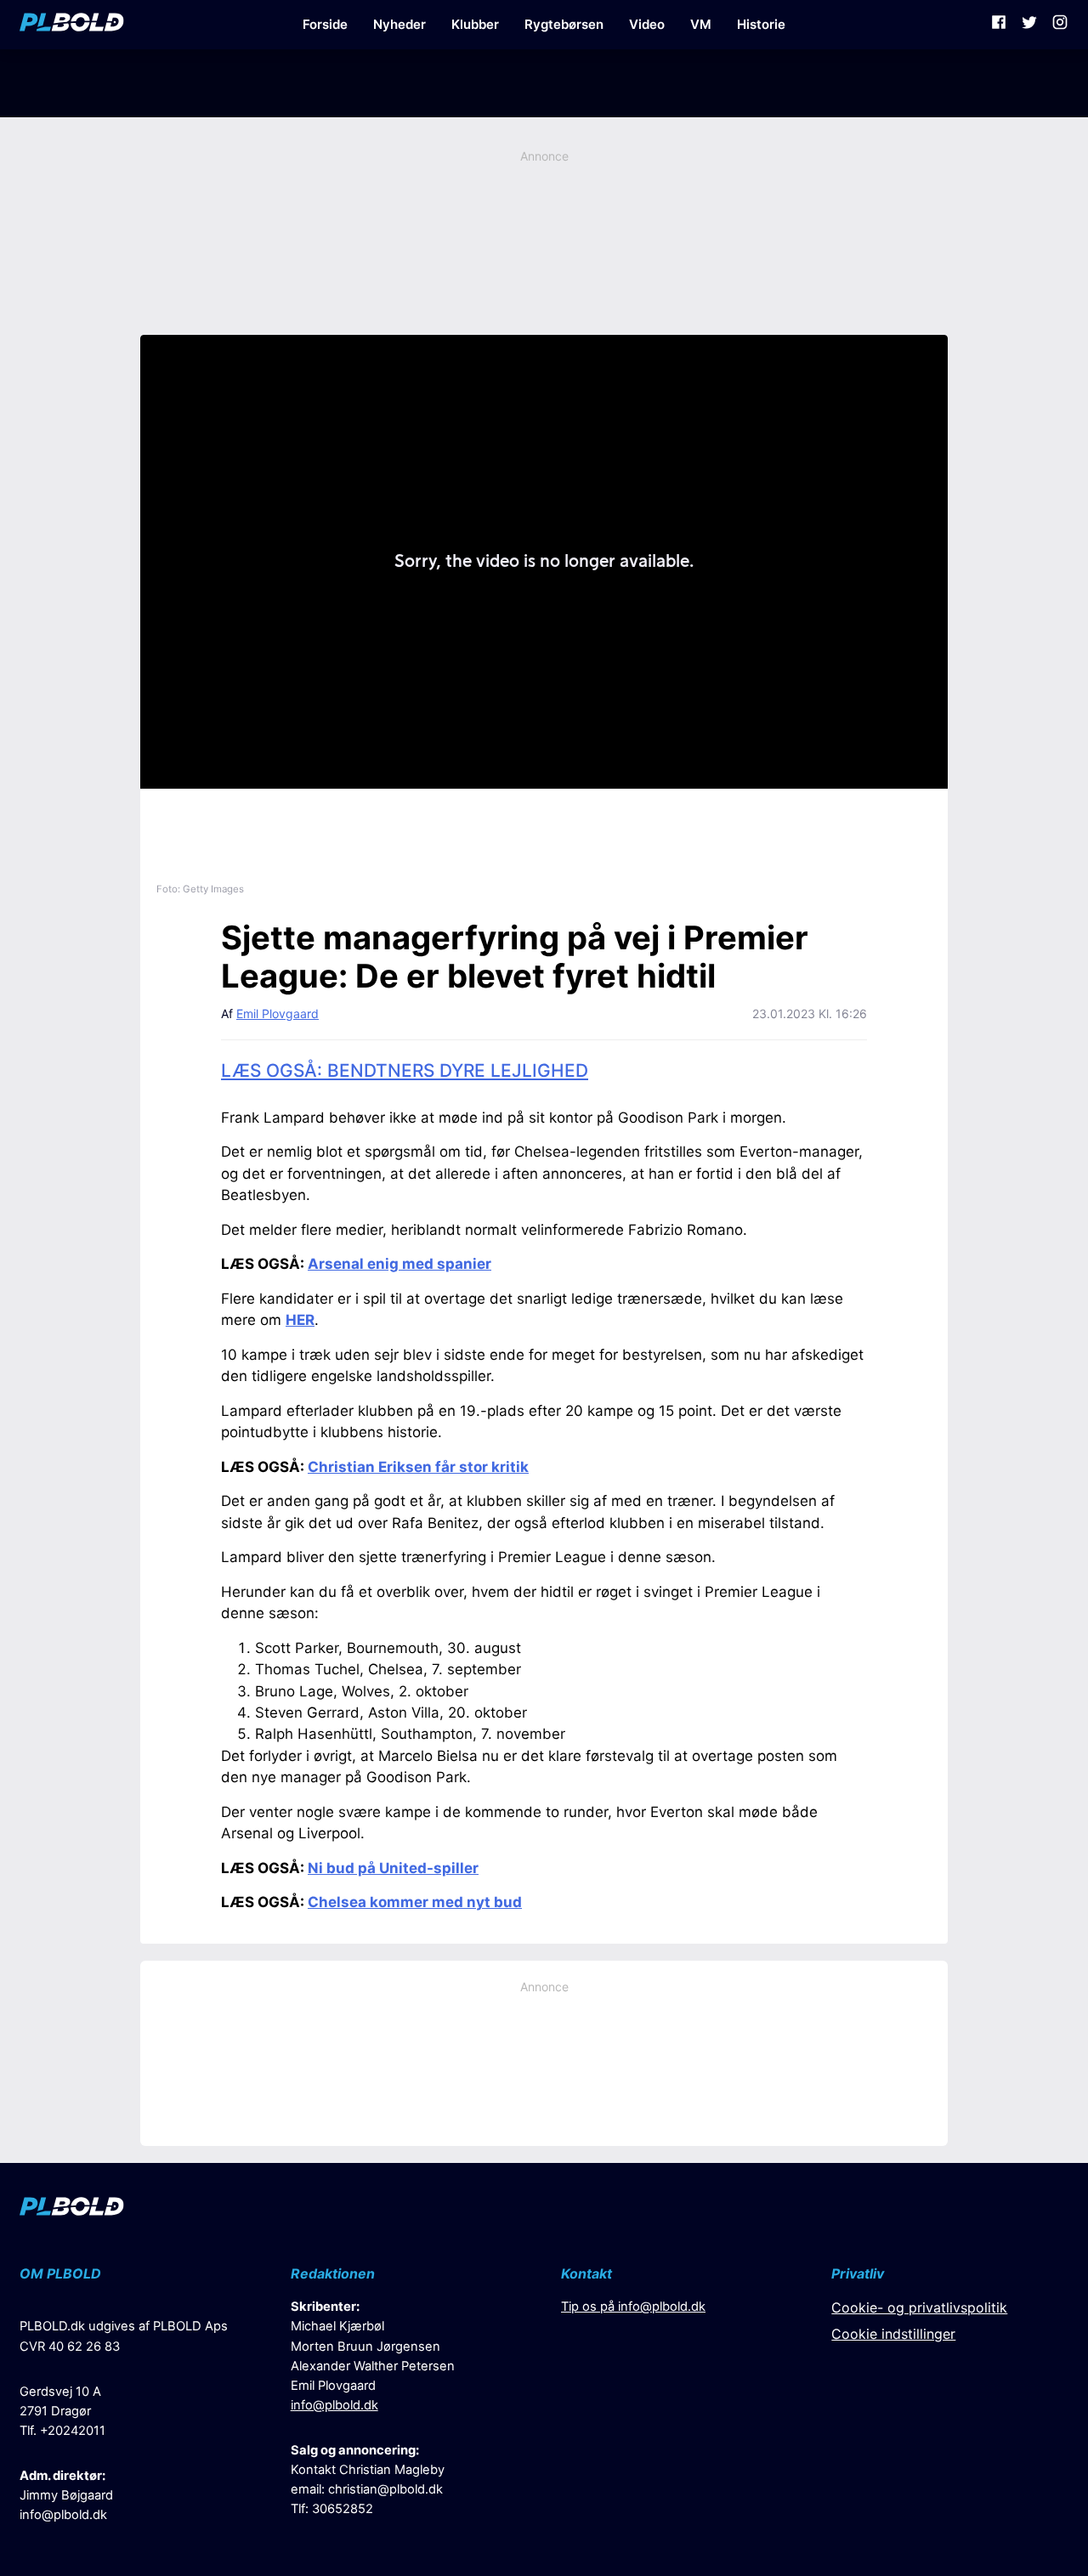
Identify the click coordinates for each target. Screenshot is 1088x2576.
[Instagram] (1060, 25)
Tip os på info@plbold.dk (633, 2307)
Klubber (475, 24)
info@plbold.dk (63, 2515)
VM (701, 24)
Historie (761, 24)
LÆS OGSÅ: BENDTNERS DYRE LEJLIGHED (405, 1070)
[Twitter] (1029, 25)
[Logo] (72, 25)
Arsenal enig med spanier (399, 1264)
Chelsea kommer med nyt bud (415, 1902)
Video (647, 24)
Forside (325, 24)
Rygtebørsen (564, 24)
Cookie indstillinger (893, 2334)
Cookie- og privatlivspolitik (919, 2307)
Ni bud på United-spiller (393, 1868)
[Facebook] (999, 25)
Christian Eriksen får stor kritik (418, 1467)
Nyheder (399, 24)
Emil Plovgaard (278, 1013)
